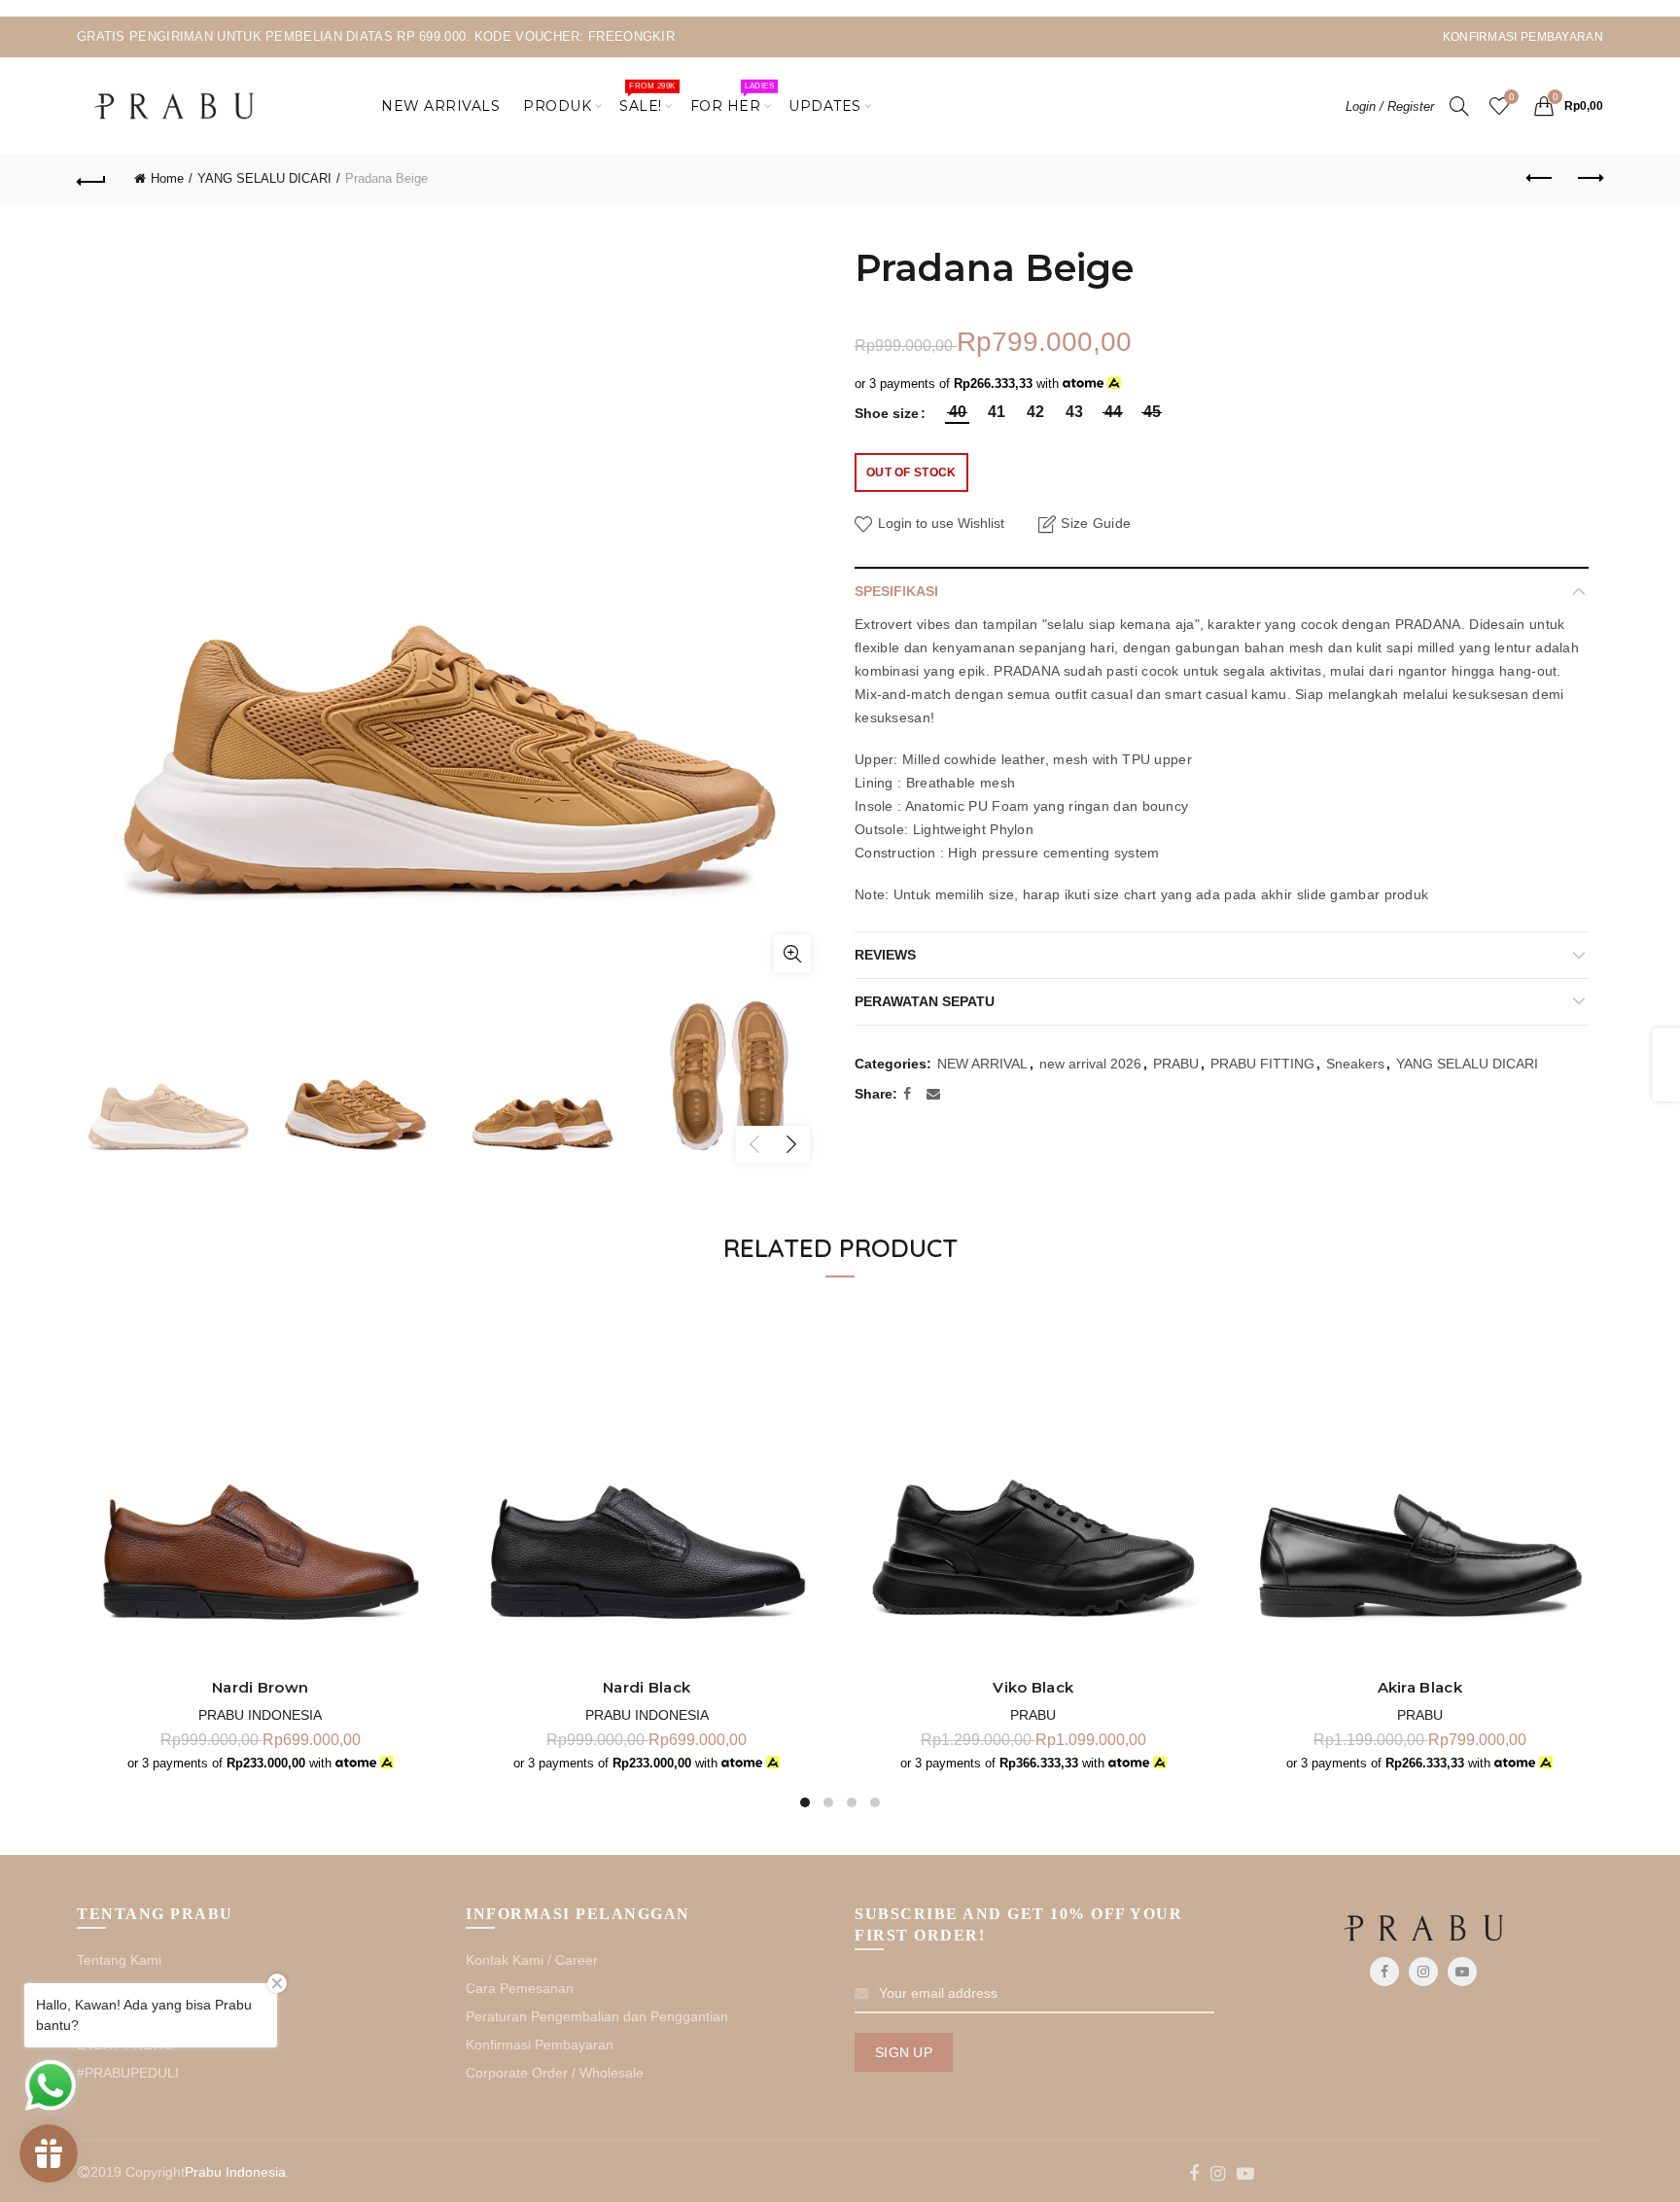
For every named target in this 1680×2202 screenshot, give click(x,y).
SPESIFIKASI (896, 591)
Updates (825, 106)
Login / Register (1390, 106)
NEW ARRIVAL (982, 1064)
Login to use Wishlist (939, 523)
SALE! (647, 98)
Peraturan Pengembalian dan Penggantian (597, 2016)
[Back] (91, 179)
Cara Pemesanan (520, 1988)
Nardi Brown (260, 1688)
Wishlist (1511, 97)
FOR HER (732, 98)
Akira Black (1420, 1688)
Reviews (885, 955)
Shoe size (887, 413)
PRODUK (557, 106)
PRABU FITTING (1262, 1064)
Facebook (1384, 1972)
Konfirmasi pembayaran (1523, 37)
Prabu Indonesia (260, 1715)
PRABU (1176, 1064)
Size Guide (1096, 523)
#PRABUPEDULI (128, 2073)
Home (167, 178)
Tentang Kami (119, 1960)
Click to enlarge (792, 954)
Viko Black (1033, 1688)
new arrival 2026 (1090, 1064)
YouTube (1462, 1972)
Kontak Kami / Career (532, 1960)
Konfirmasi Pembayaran (540, 2045)
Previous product (1540, 179)
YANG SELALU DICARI (264, 178)
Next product (1589, 179)
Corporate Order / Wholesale (555, 2073)
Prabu (1033, 1715)
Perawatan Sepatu (925, 1001)
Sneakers (1355, 1064)
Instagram (1423, 1972)
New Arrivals (440, 106)
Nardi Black (647, 1688)
